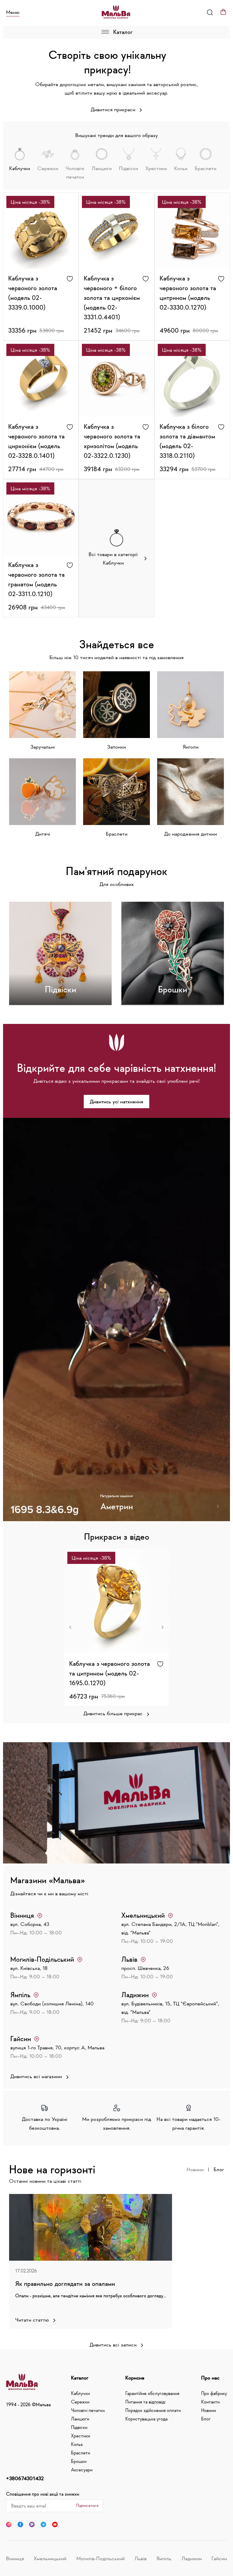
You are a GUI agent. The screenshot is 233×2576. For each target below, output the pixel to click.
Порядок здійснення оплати (153, 2410)
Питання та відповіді (145, 2402)
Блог (219, 2169)
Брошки (79, 2461)
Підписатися (87, 2505)
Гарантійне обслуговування (152, 2393)
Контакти (210, 2402)
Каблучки (80, 2393)
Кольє (77, 2444)
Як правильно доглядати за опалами (65, 2283)
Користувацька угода (146, 2419)
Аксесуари (82, 2470)
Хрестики (81, 2436)
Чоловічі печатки (88, 2410)
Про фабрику (214, 2393)
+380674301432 (25, 2478)
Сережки (80, 2402)
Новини (195, 2169)
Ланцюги (80, 2419)
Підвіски (79, 2427)
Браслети (81, 2453)
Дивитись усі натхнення (116, 1102)
